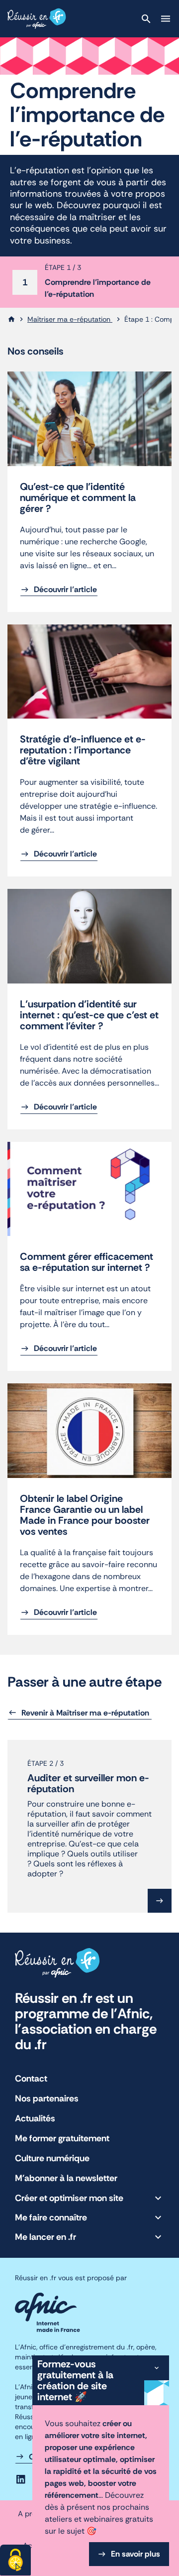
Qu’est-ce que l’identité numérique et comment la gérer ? (78, 497)
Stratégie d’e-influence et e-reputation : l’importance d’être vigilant (83, 750)
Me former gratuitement (62, 2138)
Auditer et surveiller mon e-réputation (88, 1783)
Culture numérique (52, 2158)
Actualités (35, 2118)
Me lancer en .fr (45, 2237)
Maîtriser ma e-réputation (70, 319)
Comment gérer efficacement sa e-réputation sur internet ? (87, 1262)
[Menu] (166, 19)
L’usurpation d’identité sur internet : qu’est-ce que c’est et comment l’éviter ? (89, 1015)
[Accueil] (11, 319)
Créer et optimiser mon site (69, 2198)
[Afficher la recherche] (146, 19)
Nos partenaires (47, 2098)
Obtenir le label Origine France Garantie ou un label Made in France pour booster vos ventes (85, 1515)
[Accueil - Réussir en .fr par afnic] (37, 19)
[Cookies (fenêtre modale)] (15, 2560)
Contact (31, 2079)
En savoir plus (135, 2554)
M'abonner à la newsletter (66, 2178)
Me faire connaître (51, 2217)
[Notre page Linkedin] (21, 2479)
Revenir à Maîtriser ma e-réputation (86, 1713)
